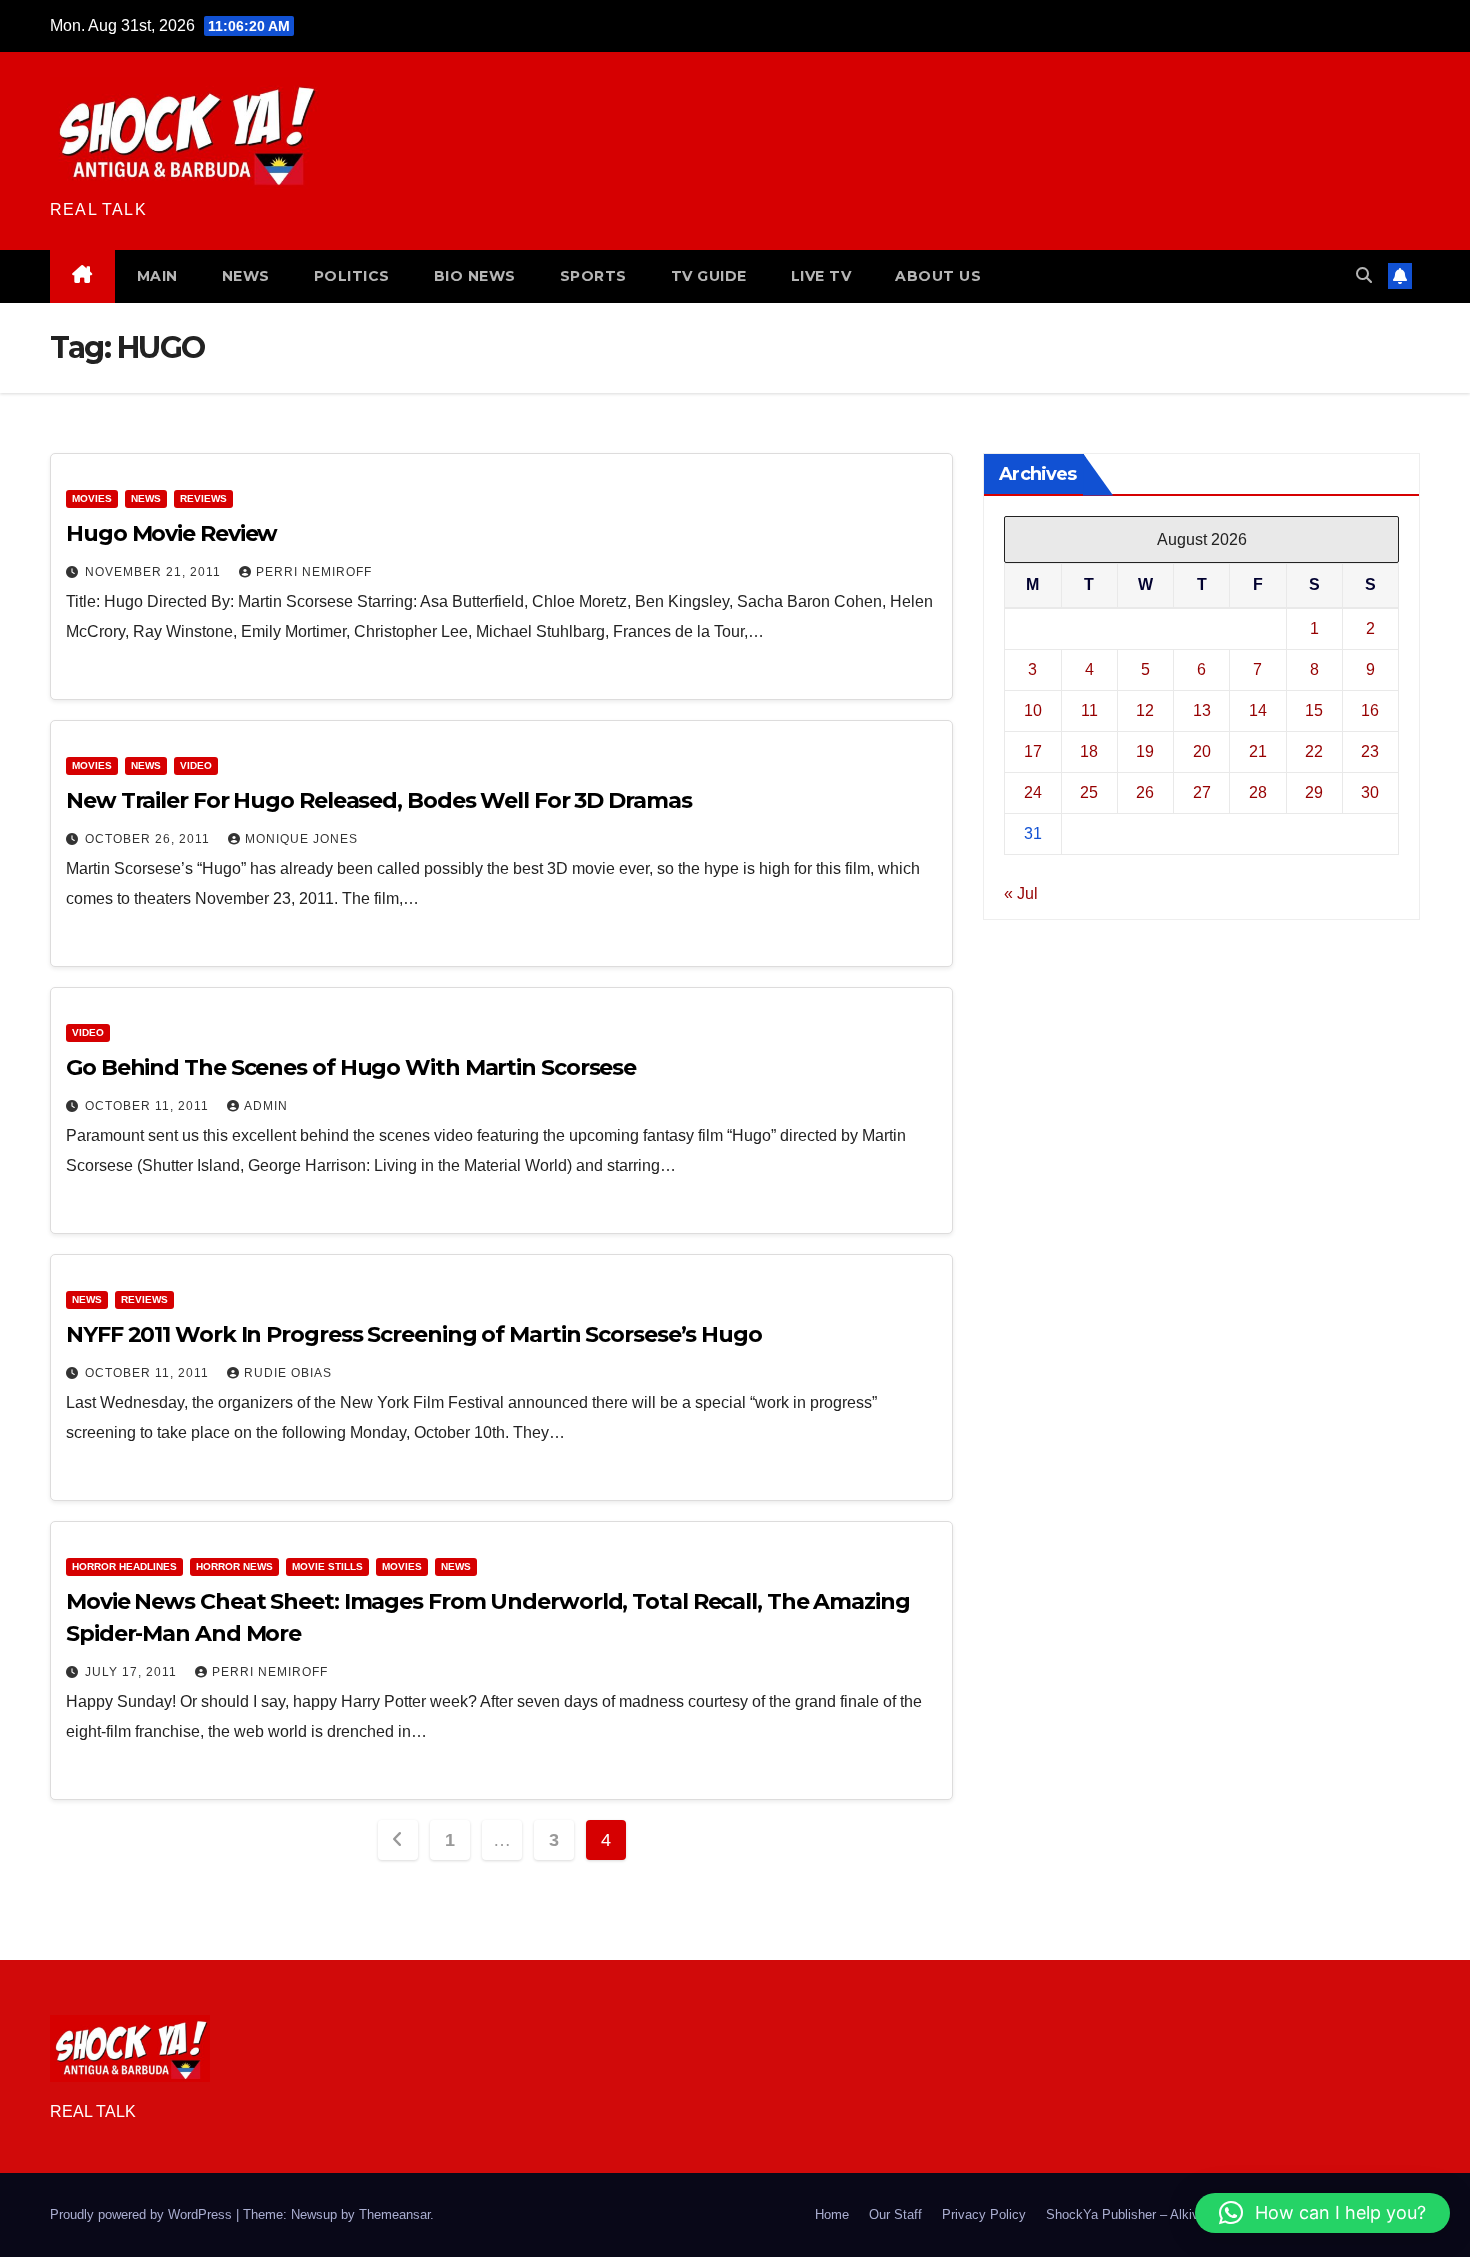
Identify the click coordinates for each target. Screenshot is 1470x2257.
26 (1145, 791)
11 (1089, 709)
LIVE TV (821, 276)
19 (1145, 750)
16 (1370, 709)
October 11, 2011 (149, 1106)
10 (1033, 709)
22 (1314, 750)
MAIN (157, 276)
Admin (266, 1106)
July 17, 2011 (133, 1672)
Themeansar (394, 2214)
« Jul (1021, 892)
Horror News (234, 1566)
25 (1089, 791)
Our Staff (895, 2214)
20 (1202, 750)
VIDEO (196, 765)
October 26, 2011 (149, 839)
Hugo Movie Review (171, 533)
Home (832, 2214)
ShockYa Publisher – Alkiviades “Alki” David (1173, 2214)
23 (1370, 750)
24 (1033, 791)
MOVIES (92, 498)
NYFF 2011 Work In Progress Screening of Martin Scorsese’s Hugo (414, 1334)
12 (1145, 709)
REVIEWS (203, 498)
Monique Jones (301, 839)
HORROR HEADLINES (124, 1566)
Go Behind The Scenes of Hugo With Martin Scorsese (351, 1067)
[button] (1364, 275)
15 (1314, 709)
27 (1202, 791)
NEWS (246, 276)
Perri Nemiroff (314, 572)
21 (1258, 750)
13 (1202, 709)
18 (1089, 750)
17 (1033, 750)
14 (1258, 709)
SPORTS (593, 276)
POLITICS (352, 276)
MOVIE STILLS (327, 1566)
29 (1314, 791)
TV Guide (709, 276)
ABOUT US (938, 276)
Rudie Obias (288, 1373)
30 (1370, 791)
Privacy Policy (984, 2214)
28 (1258, 791)
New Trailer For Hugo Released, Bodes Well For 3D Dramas (379, 800)
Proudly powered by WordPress (143, 2214)
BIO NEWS (475, 276)
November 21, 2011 (155, 572)
